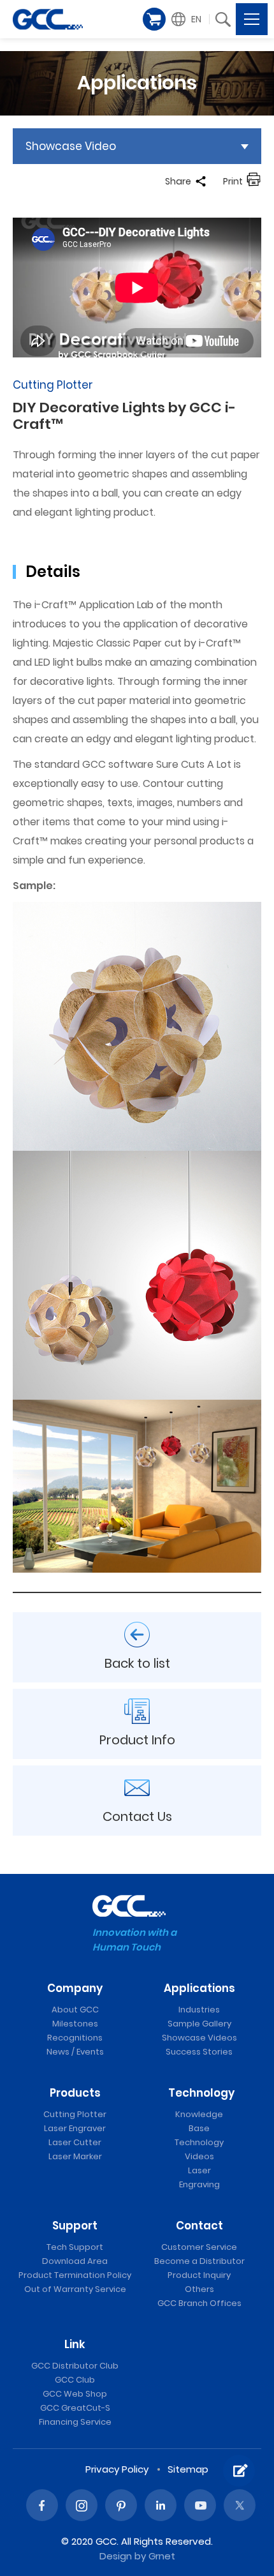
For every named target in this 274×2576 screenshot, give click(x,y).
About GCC (75, 2010)
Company (75, 1988)
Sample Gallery (199, 2024)
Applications (199, 1988)
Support (75, 2226)
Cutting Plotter (75, 2114)
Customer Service (199, 2247)
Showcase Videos (199, 2038)
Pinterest (121, 2505)
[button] (188, 19)
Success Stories (199, 2052)
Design (116, 2556)
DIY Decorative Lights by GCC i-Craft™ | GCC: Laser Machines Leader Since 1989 (48, 19)
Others (199, 2289)
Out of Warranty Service (75, 2289)
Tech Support (75, 2247)
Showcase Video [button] (71, 146)
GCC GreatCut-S (75, 2408)
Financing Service (75, 2422)
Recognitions (75, 2038)
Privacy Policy (117, 2469)
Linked (161, 2505)
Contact (199, 2226)
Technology (201, 2093)
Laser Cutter (75, 2142)
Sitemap (188, 2469)
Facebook (42, 2505)
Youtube (200, 2505)
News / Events (75, 2052)
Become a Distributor (199, 2261)
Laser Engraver (75, 2128)
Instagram (82, 2505)
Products (75, 2093)
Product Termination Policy (75, 2275)
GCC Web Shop (75, 2394)
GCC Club (75, 2380)
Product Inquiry (199, 2275)
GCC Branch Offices (199, 2303)
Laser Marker (75, 2156)
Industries (199, 2010)
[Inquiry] (239, 2471)
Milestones (75, 2024)
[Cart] (154, 19)
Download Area (75, 2261)
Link (75, 2344)
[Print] (254, 181)
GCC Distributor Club (75, 2366)
